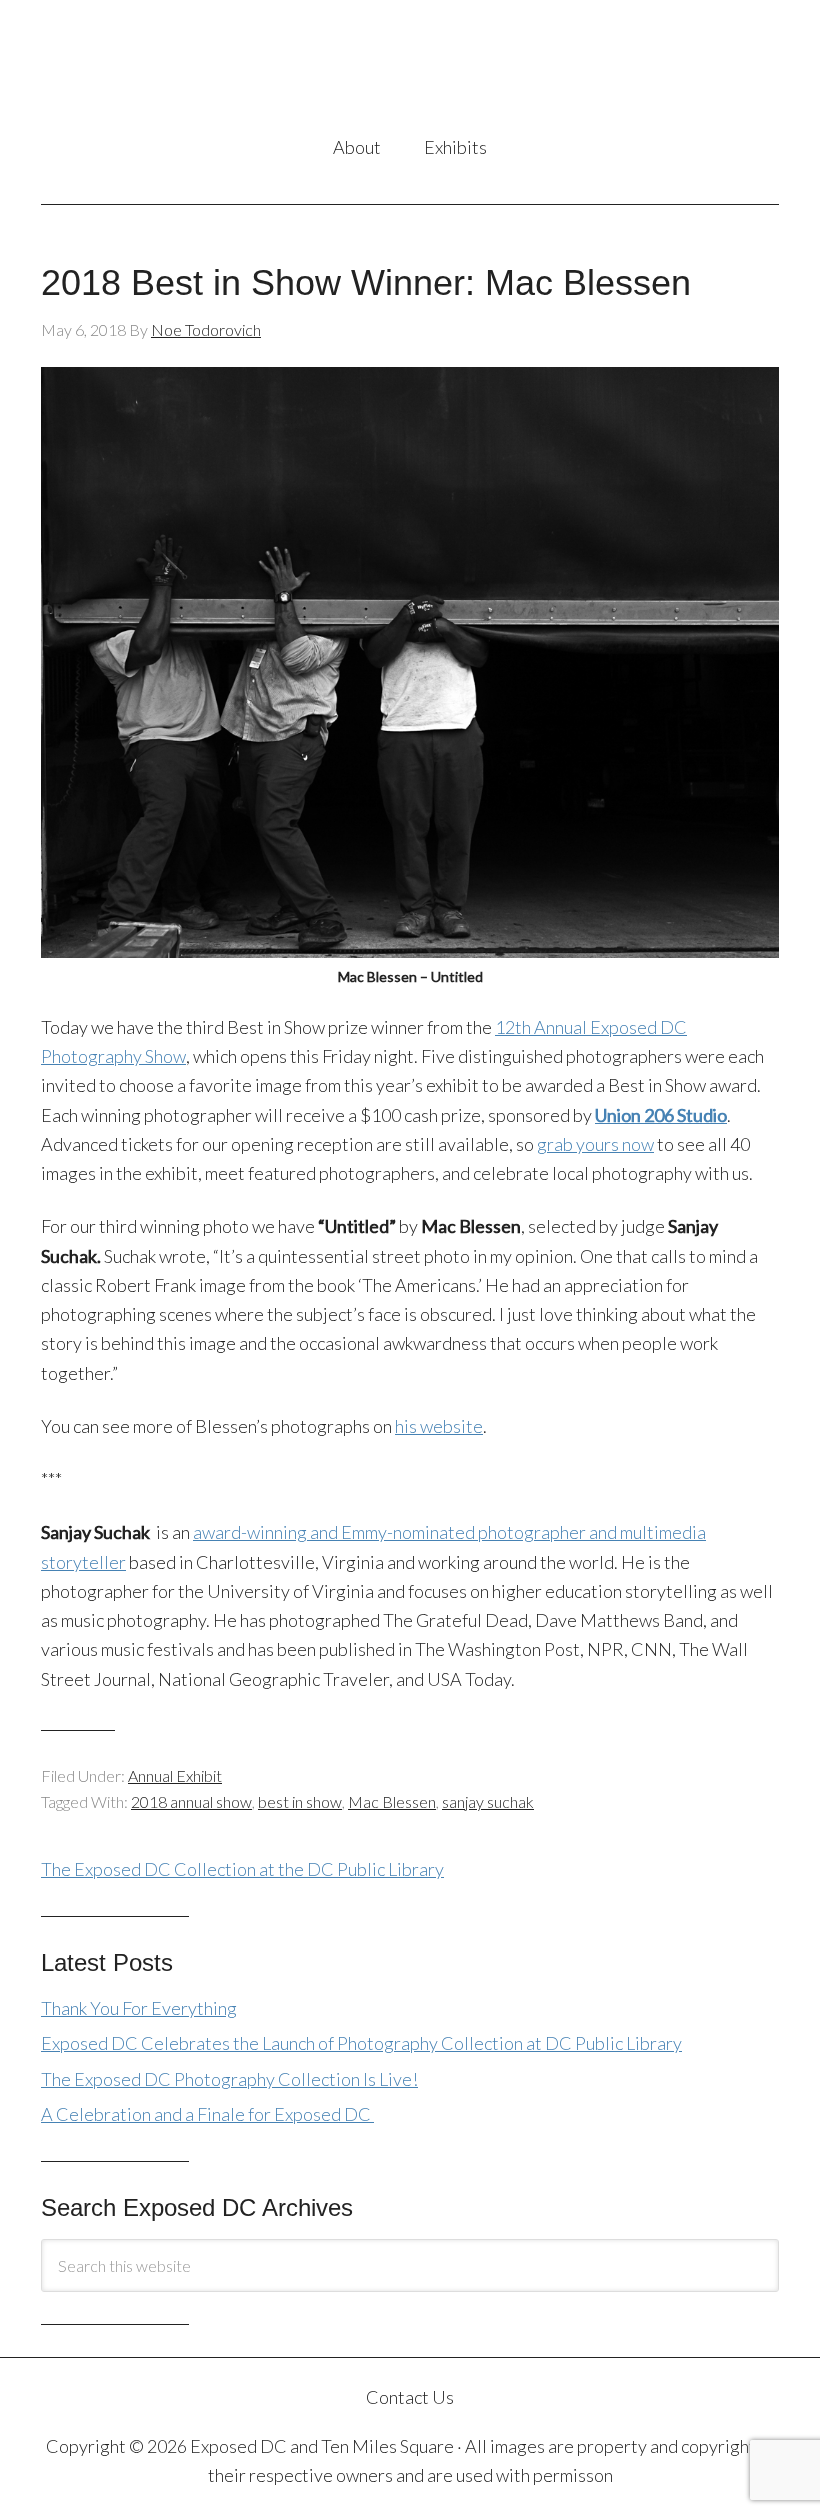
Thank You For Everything (139, 2008)
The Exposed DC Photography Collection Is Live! (229, 2079)
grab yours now (595, 1144)
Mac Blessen (392, 1801)
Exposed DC (410, 69)
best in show (300, 1801)
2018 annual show (191, 1801)
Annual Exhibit (175, 1775)
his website (439, 1426)
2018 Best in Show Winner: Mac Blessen (366, 282)
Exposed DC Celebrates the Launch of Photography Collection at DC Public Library (361, 2043)
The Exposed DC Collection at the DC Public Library (242, 1869)
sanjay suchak (488, 1801)
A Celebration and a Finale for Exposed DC (207, 2114)
